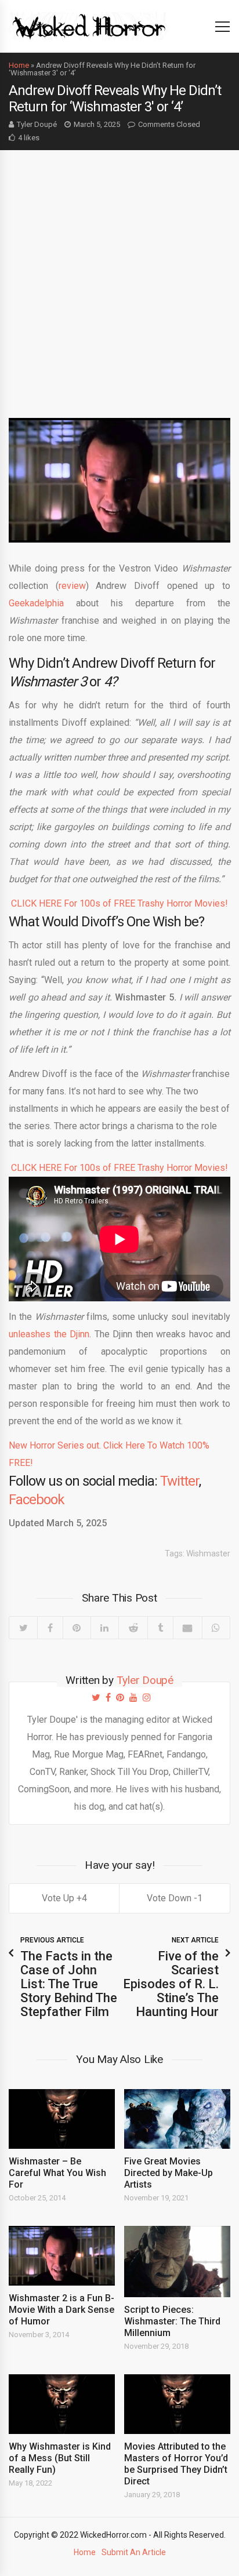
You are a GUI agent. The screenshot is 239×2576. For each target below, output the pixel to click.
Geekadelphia (36, 603)
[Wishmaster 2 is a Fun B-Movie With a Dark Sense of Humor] (62, 2256)
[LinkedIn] (104, 1628)
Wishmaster (208, 1553)
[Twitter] (23, 1628)
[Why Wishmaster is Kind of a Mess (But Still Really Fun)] (62, 2404)
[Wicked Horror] (89, 26)
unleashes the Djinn (49, 1334)
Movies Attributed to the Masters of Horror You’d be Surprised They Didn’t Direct (176, 2464)
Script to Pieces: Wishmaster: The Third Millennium (172, 2321)
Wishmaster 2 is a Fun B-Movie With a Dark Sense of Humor (61, 2310)
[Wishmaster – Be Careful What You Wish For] (62, 2119)
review (72, 586)
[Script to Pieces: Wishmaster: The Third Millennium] (177, 2262)
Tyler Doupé (37, 124)
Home (19, 65)
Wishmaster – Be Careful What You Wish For (57, 2173)
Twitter (180, 1481)
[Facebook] (50, 1628)
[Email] (187, 1628)
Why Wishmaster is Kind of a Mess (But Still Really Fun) (60, 2458)
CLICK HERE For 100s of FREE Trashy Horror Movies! (119, 903)
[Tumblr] (160, 1628)
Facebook (37, 1500)
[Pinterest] (77, 1628)
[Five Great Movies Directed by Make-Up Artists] (177, 2119)
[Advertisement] (119, 275)
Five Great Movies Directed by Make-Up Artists (169, 2173)
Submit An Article (134, 2552)
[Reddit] (133, 1628)
